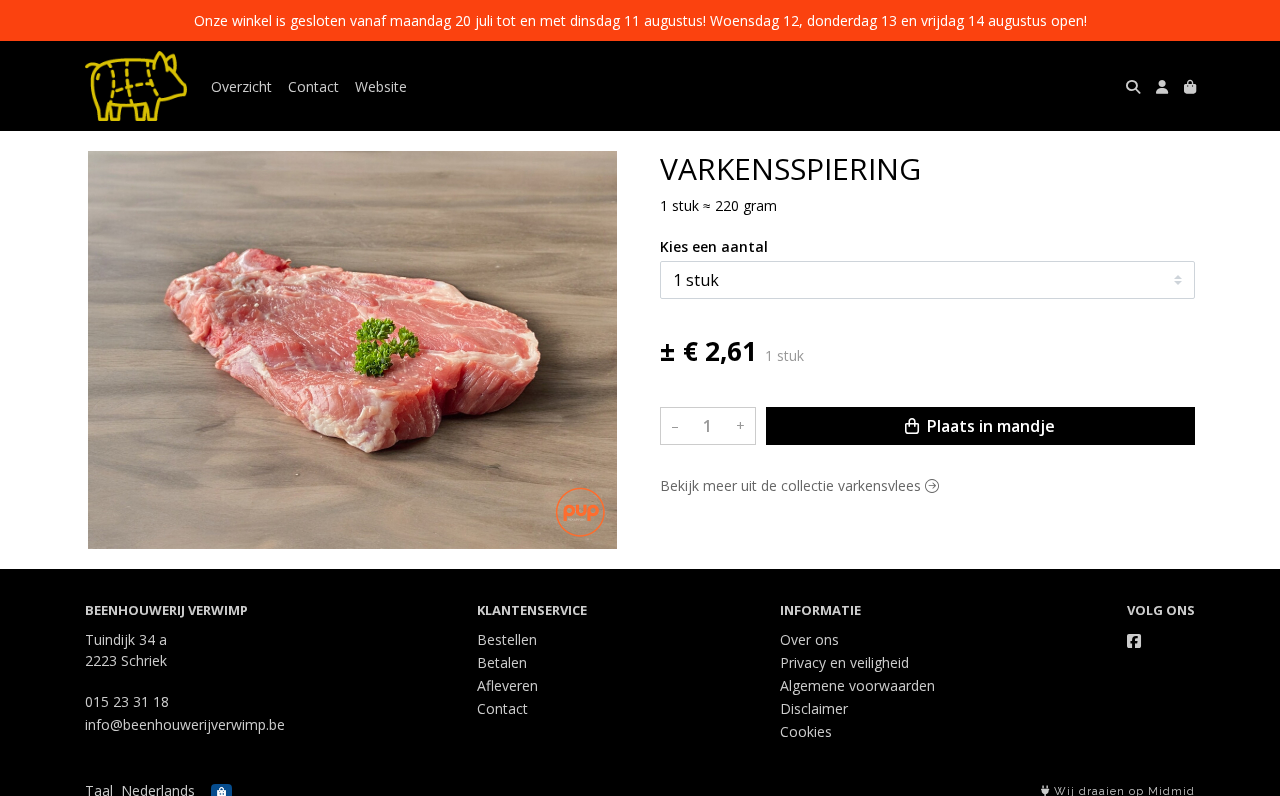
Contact (313, 86)
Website (381, 86)
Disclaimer (814, 708)
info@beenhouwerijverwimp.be (185, 724)
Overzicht (241, 86)
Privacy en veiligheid (844, 662)
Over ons (809, 639)
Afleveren (507, 685)
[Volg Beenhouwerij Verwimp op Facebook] (1134, 641)
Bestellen (507, 639)
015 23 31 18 (127, 701)
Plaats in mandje (989, 426)
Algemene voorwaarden (857, 685)
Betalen (502, 662)
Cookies (806, 731)
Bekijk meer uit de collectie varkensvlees (792, 485)
